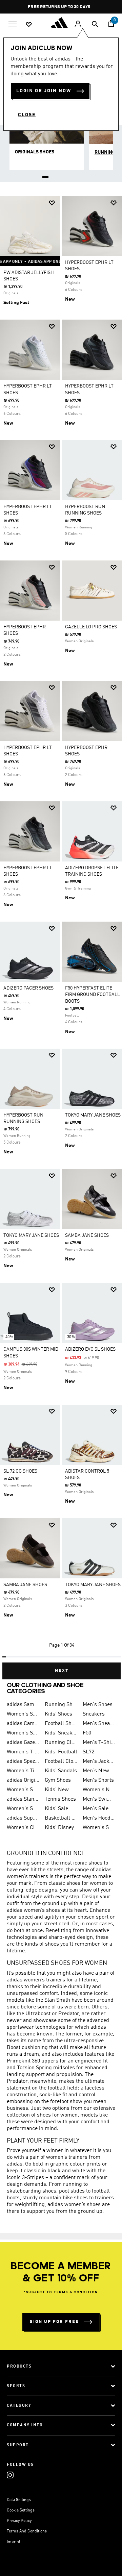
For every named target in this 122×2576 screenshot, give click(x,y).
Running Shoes (61, 1705)
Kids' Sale (56, 1809)
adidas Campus (23, 1724)
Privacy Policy (19, 2521)
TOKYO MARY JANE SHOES (93, 1115)
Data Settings (19, 2500)
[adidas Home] (61, 23)
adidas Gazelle (23, 1743)
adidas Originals (23, 1780)
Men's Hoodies (99, 1818)
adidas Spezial (23, 1761)
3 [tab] (66, 175)
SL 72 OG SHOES (20, 1471)
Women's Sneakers (23, 1733)
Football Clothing (61, 1761)
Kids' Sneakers (61, 1733)
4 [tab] (76, 175)
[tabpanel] (61, 935)
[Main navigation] (13, 23)
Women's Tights (23, 1771)
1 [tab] (46, 175)
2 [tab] (56, 175)
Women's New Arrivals (99, 1790)
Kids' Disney (59, 1828)
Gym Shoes (58, 1780)
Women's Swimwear (23, 1809)
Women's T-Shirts (23, 1752)
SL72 (88, 1752)
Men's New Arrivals (99, 1771)
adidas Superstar (23, 1818)
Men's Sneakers (99, 1724)
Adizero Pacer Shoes (28, 988)
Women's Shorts (23, 1790)
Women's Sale (99, 1828)
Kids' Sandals (61, 1771)
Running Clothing (61, 1743)
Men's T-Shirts (99, 1743)
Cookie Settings (21, 2510)
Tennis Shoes (60, 1799)
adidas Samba (23, 1705)
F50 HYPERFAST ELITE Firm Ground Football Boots (93, 995)
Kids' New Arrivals (61, 1790)
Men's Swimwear (99, 1799)
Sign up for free (54, 2322)
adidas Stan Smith (23, 1799)
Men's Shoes (98, 1705)
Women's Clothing (23, 1828)
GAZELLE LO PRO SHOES (91, 627)
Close (27, 115)
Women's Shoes (23, 1714)
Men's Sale (96, 1809)
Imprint (14, 2542)
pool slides (72, 2191)
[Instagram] (10, 2475)
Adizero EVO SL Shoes (90, 1349)
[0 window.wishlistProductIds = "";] (29, 24)
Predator (69, 2014)
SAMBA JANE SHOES (87, 1235)
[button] (52, 203)
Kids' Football (61, 1752)
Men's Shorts (98, 1780)
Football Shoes (61, 1724)
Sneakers (94, 1714)
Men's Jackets (99, 1761)
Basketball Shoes (61, 1818)
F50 (87, 1733)
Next (62, 1671)
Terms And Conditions (27, 2531)
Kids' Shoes (58, 1714)
